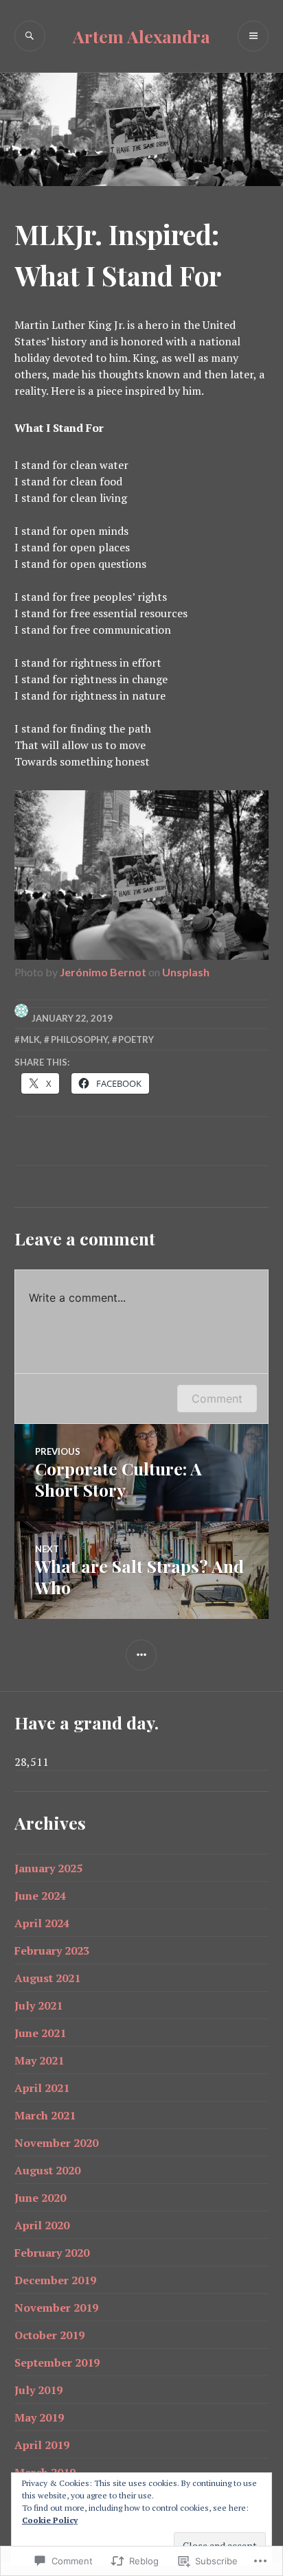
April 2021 (42, 2088)
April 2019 (42, 2445)
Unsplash (186, 972)
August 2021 (47, 1978)
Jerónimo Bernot (103, 972)
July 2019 (38, 2390)
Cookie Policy (50, 2520)
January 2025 (48, 1868)
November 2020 (56, 2143)
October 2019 (49, 2335)
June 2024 (40, 1896)
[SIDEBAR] (141, 1655)
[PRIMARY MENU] (253, 36)
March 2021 (45, 2115)
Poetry (136, 1039)
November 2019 (56, 2308)
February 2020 (52, 2253)
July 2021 (38, 2005)
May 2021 (39, 2060)
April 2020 (42, 2225)
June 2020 (40, 2198)
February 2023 (52, 1951)
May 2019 (39, 2417)
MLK (30, 1039)
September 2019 (57, 2362)
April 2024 (42, 1923)
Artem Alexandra (141, 36)
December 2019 (55, 2280)
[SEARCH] (30, 36)
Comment (217, 1399)
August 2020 (47, 2170)
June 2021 (40, 2033)
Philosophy (79, 1039)
